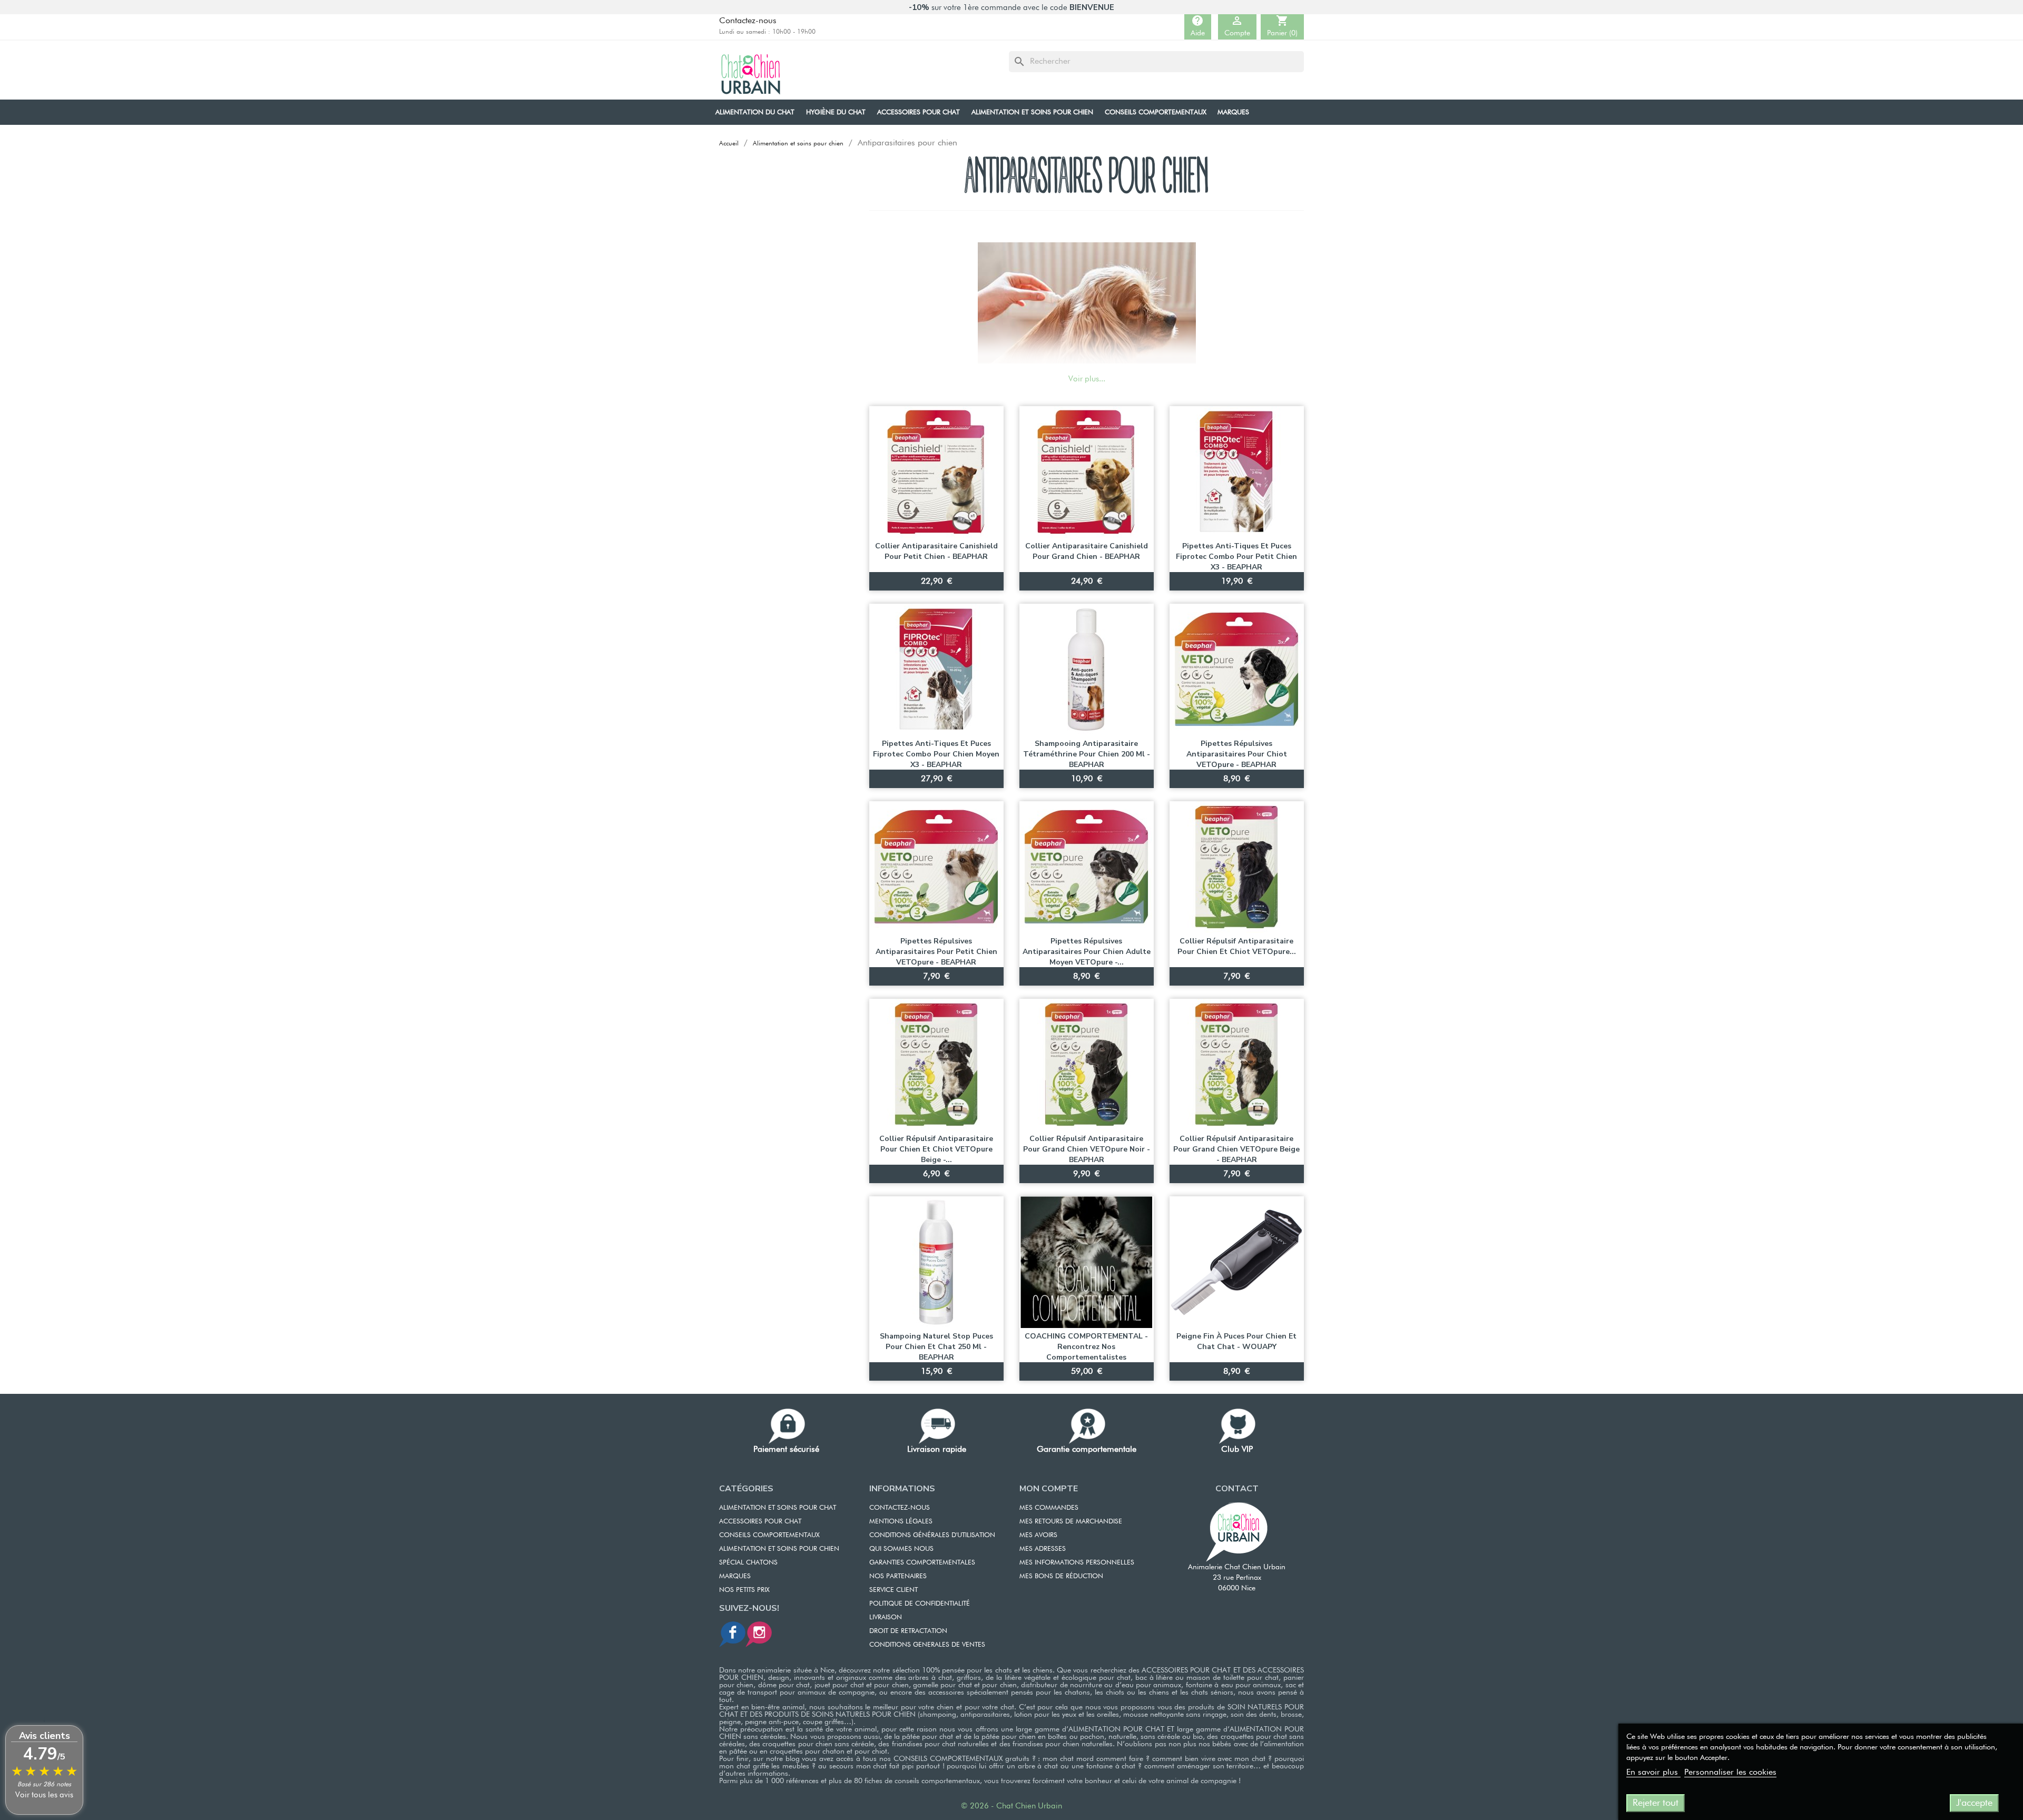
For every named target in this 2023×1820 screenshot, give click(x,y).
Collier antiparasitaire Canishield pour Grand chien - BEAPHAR (1087, 551)
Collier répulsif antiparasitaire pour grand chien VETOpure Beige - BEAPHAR (1236, 1149)
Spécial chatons (748, 1563)
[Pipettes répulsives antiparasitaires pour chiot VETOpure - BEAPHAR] (1237, 670)
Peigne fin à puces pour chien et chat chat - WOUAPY (1236, 1341)
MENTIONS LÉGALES (901, 1522)
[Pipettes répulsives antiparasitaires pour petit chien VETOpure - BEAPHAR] (936, 867)
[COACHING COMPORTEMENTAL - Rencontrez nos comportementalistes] (1087, 1262)
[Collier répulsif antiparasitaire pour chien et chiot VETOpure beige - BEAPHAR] (936, 1065)
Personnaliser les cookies (1730, 1773)
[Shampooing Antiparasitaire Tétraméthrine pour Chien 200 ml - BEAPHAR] (1087, 670)
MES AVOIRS (1038, 1535)
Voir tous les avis (44, 1795)
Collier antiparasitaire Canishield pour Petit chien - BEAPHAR (936, 551)
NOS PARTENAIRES (898, 1576)
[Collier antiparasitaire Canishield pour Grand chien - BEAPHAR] (1087, 472)
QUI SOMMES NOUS (901, 1549)
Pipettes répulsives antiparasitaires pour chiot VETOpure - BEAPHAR (1237, 754)
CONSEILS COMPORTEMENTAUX (769, 1535)
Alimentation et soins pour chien (779, 1549)
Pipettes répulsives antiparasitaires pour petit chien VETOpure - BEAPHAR (936, 952)
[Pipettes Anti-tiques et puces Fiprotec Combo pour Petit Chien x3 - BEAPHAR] (1237, 472)
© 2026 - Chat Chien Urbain (1011, 1806)
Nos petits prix (744, 1590)
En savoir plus (1653, 1773)
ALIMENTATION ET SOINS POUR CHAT (778, 1508)
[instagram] (759, 1634)
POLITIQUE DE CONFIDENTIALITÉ (920, 1604)
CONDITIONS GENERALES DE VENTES (927, 1645)
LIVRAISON (886, 1617)
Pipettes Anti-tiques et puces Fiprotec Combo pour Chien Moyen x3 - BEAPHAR (936, 754)
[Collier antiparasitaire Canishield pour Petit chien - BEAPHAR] (936, 472)
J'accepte (1974, 1803)
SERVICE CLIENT (893, 1590)
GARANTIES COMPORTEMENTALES (922, 1563)
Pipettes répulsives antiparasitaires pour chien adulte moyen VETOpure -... (1087, 952)
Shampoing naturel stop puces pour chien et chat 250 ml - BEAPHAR (936, 1347)
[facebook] (732, 1634)
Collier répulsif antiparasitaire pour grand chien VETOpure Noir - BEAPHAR (1087, 1149)
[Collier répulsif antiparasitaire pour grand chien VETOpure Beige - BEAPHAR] (1237, 1065)
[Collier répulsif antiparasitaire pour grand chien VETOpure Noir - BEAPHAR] (1087, 1065)
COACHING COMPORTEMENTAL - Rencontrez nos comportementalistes (1086, 1347)
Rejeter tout (1656, 1803)
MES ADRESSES (1043, 1549)
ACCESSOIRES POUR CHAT (760, 1522)
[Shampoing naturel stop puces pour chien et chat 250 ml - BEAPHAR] (936, 1262)
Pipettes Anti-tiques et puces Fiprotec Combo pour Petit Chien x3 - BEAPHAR (1236, 557)
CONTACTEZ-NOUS (900, 1508)
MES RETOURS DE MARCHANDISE (1071, 1522)
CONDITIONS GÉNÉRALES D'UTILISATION (932, 1535)
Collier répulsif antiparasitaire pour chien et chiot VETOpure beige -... (936, 1149)
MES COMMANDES (1049, 1508)
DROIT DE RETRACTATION (908, 1631)
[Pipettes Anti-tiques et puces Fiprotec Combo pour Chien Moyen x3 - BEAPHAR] (936, 670)
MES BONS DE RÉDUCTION (1061, 1576)
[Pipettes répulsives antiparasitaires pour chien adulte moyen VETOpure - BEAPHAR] (1087, 867)
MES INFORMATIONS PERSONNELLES (1077, 1563)
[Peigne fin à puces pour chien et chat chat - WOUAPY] (1237, 1262)
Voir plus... (1087, 379)
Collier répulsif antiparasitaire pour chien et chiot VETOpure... (1237, 946)
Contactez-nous (748, 21)
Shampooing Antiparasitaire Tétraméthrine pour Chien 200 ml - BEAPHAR (1087, 754)
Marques (735, 1576)
